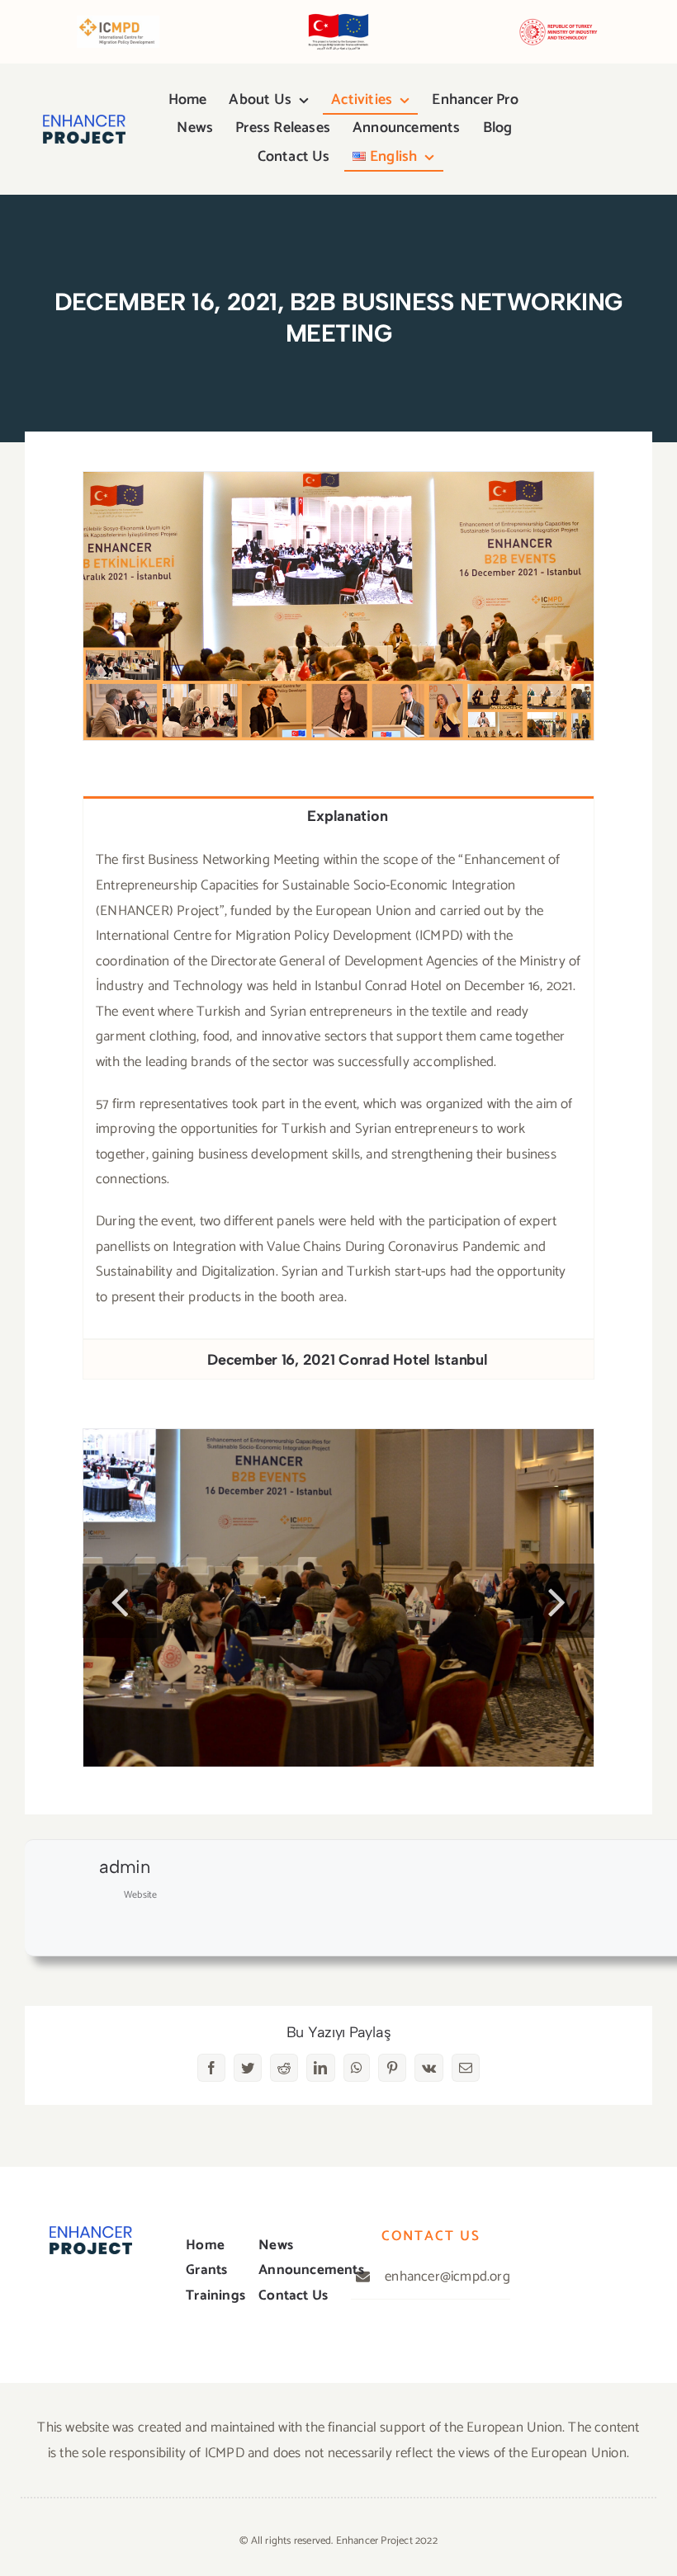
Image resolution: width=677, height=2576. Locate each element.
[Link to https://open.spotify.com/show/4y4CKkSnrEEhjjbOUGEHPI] (545, 137)
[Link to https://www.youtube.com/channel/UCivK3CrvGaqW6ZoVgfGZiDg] (600, 122)
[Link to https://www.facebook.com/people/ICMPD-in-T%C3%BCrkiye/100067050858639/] (544, 122)
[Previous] (120, 1601)
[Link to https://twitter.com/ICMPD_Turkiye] (572, 122)
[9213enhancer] (338, 605)
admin (125, 1867)
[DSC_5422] (338, 1597)
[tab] (338, 816)
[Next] (557, 1601)
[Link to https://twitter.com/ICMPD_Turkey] (56, 2295)
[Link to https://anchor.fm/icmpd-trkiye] (573, 137)
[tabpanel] (338, 1087)
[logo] (84, 121)
